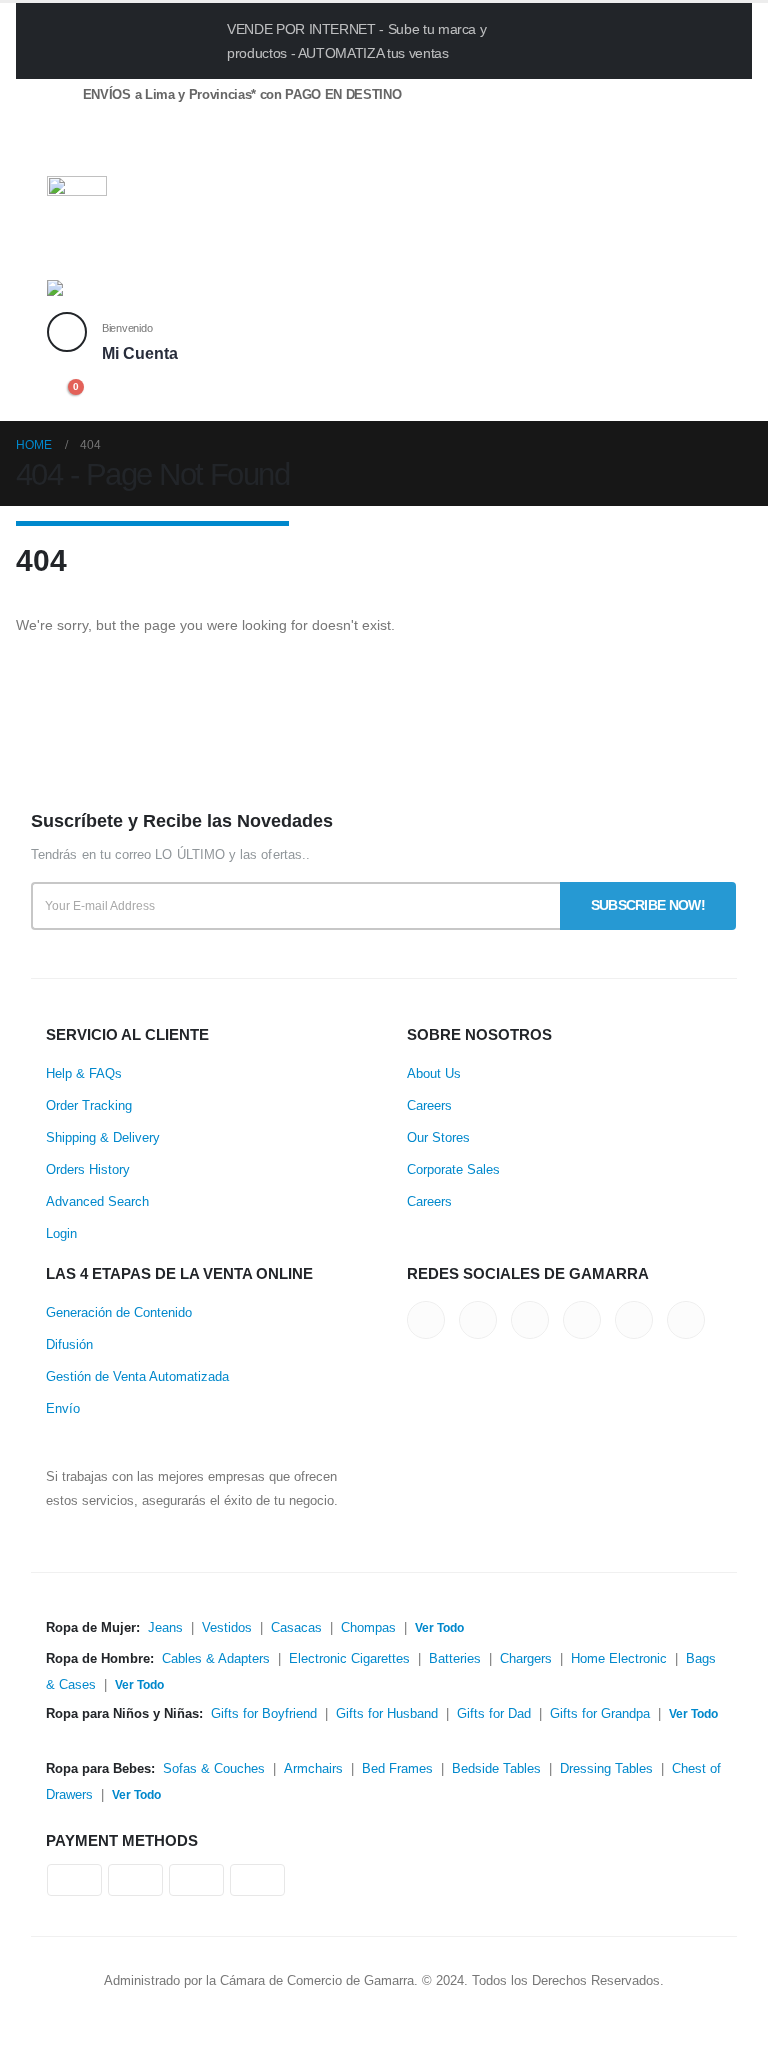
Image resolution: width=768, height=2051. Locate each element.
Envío (63, 1409)
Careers (429, 1106)
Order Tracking (89, 1106)
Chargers (526, 1659)
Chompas (368, 1628)
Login (61, 1234)
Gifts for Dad (494, 1714)
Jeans (165, 1628)
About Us (434, 1074)
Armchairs (313, 1769)
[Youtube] (166, 153)
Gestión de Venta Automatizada (137, 1377)
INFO (629, 40)
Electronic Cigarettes (349, 1659)
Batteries (455, 1659)
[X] (97, 153)
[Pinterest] (132, 153)
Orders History (88, 1170)
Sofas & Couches (214, 1769)
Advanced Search (97, 1202)
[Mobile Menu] (68, 255)
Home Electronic (619, 1659)
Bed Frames (397, 1769)
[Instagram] (201, 153)
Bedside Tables (496, 1769)
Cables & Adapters (216, 1659)
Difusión (69, 1345)
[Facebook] (62, 153)
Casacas (296, 1628)
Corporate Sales (453, 1170)
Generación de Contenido (119, 1313)
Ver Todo (439, 1628)
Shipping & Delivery (103, 1138)
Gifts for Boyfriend (264, 1714)
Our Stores (438, 1138)
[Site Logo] (102, 296)
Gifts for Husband (387, 1714)
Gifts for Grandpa (600, 1714)
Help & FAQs (84, 1074)
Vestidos (227, 1628)
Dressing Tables (606, 1769)
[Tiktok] (236, 153)
